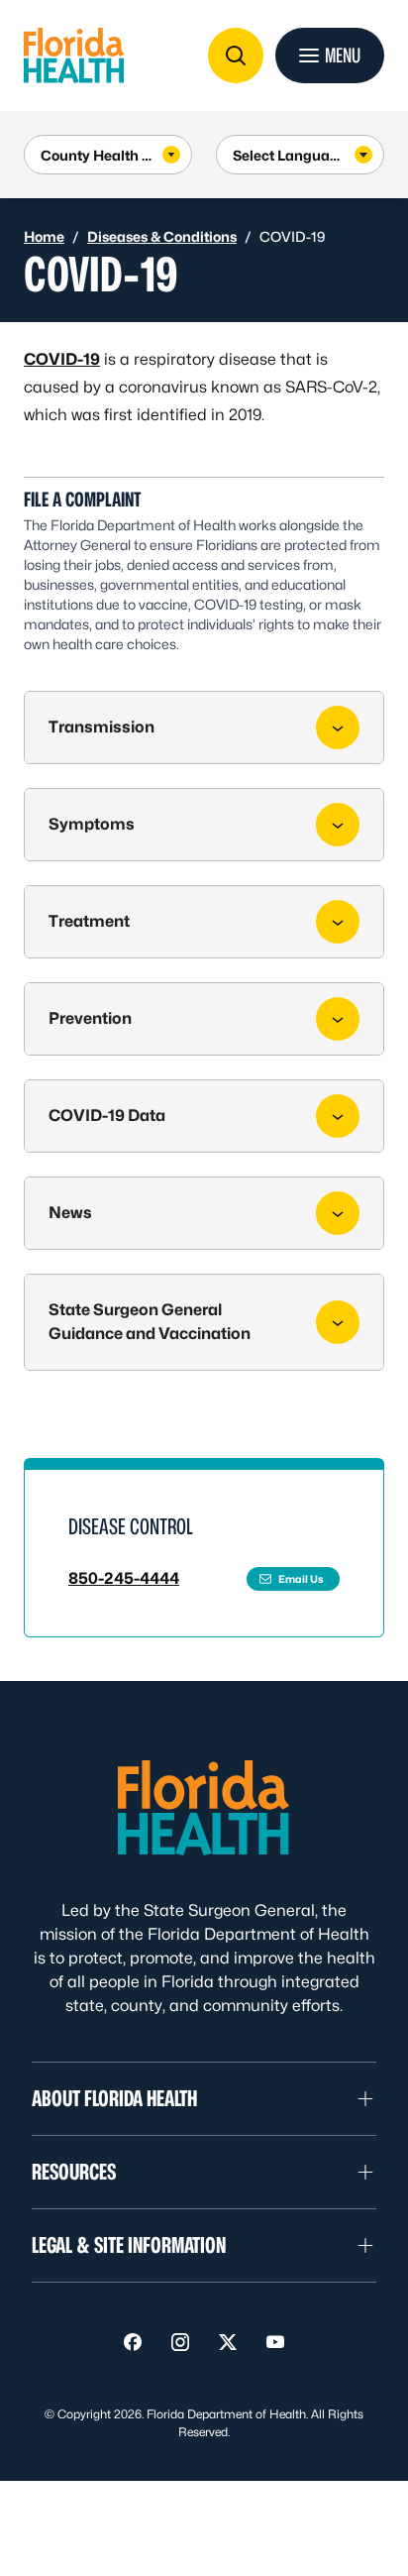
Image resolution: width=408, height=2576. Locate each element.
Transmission (102, 727)
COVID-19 (62, 359)
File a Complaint (83, 500)
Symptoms (92, 824)
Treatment (89, 921)
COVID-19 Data (107, 1116)
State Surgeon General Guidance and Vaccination (150, 1322)
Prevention (90, 1018)
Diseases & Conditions (162, 236)
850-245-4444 (124, 1578)
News (70, 1213)
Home (44, 236)
